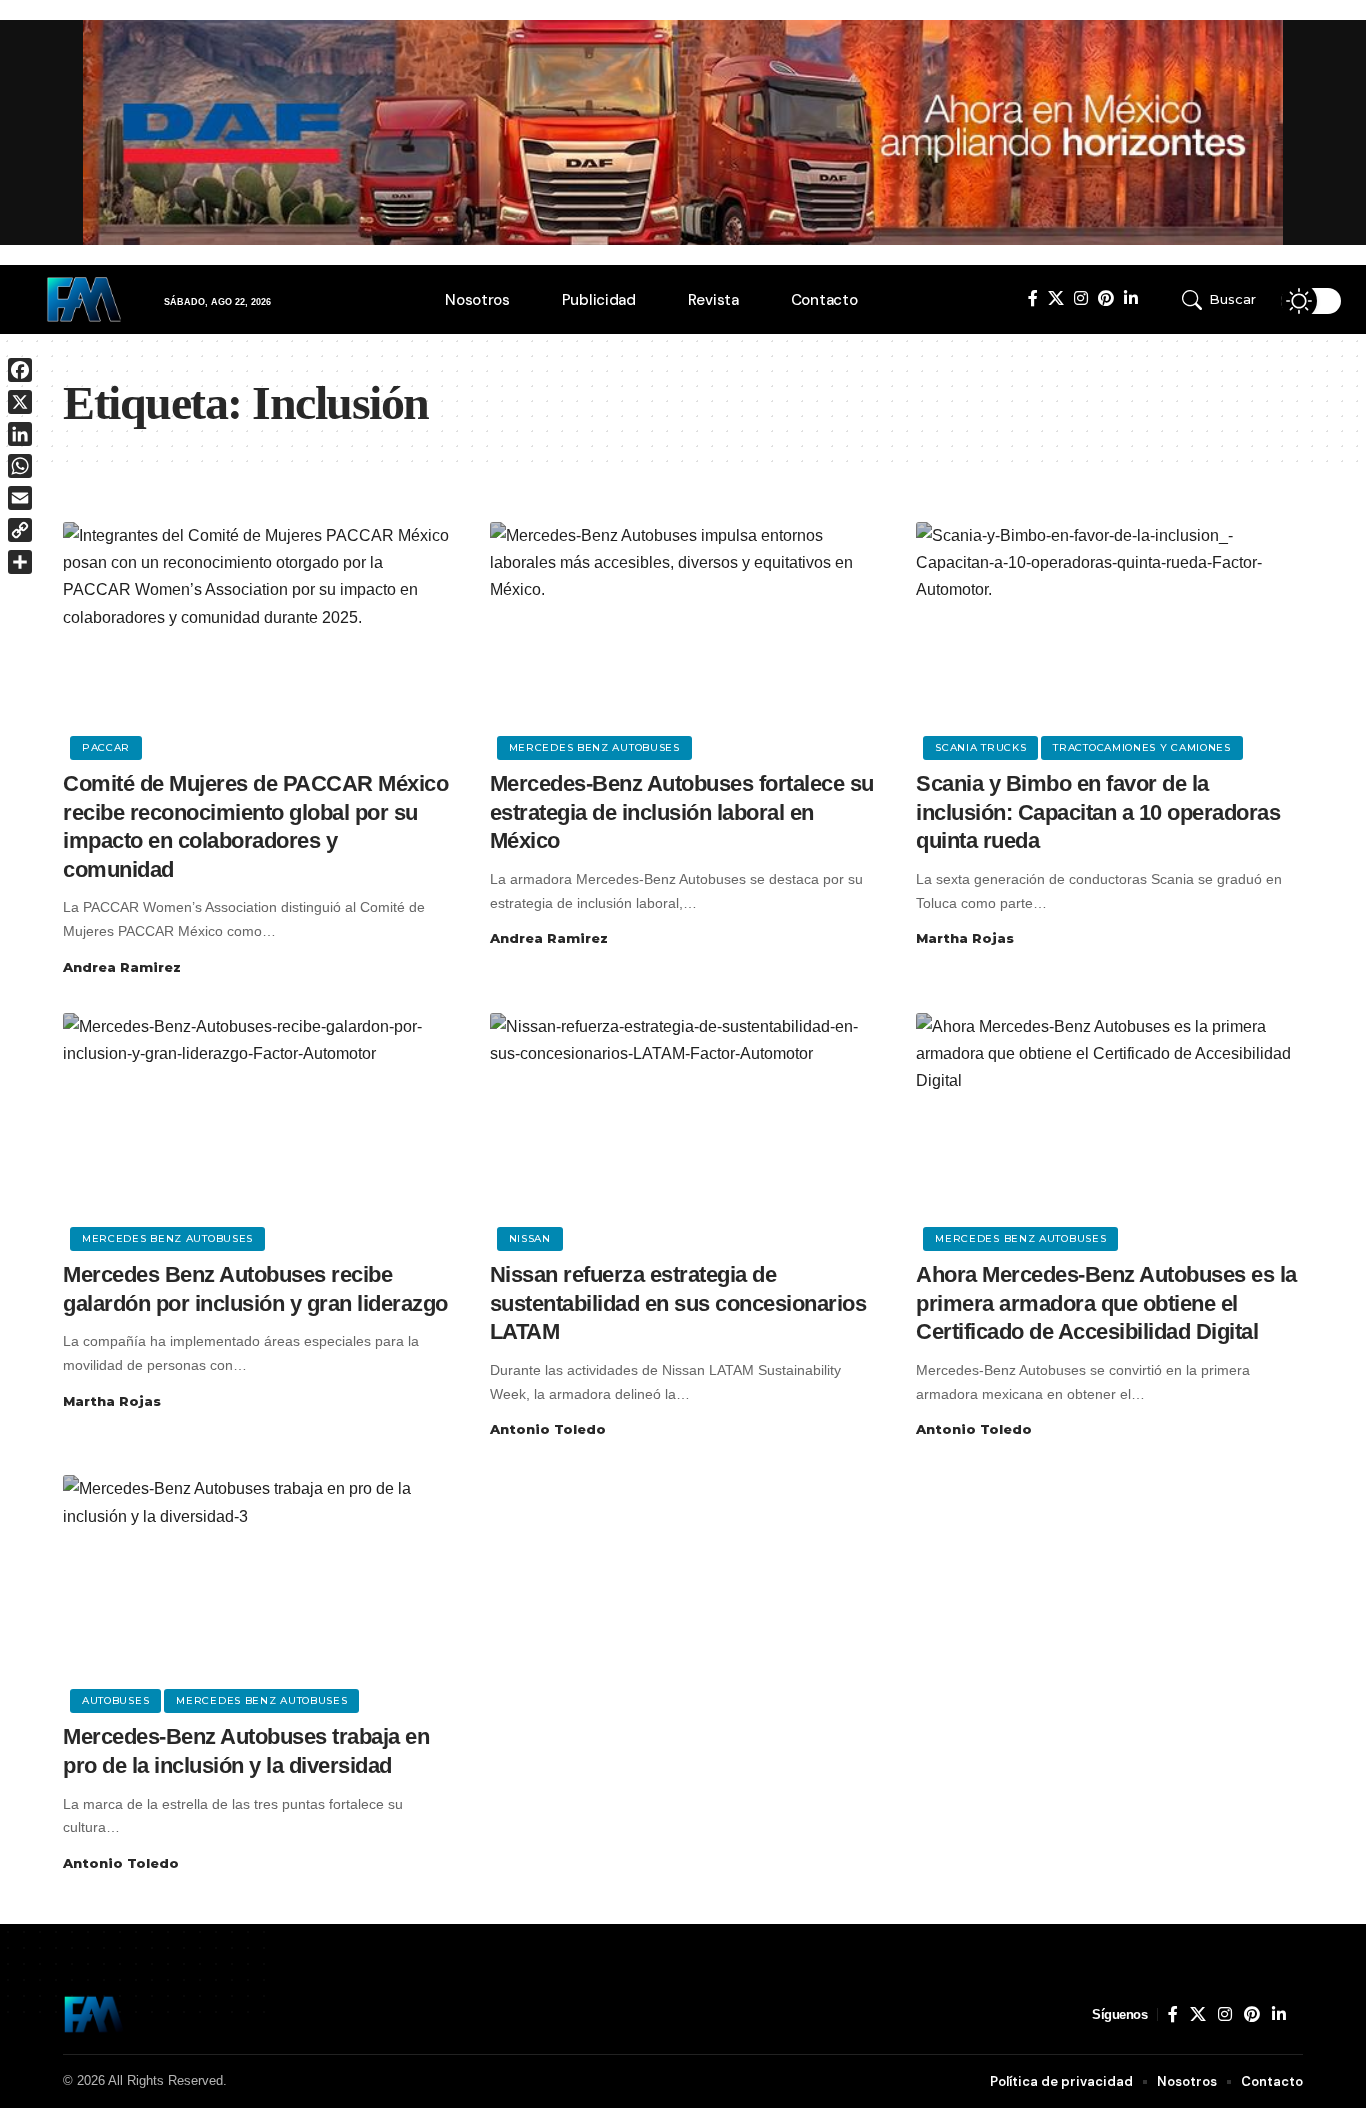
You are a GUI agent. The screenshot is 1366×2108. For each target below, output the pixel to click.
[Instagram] (1081, 298)
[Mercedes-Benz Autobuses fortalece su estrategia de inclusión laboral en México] (683, 638)
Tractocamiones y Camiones (1142, 747)
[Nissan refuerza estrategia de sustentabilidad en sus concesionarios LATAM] (683, 1129)
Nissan (530, 1238)
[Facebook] (1033, 298)
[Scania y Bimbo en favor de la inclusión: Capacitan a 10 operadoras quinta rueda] (1109, 638)
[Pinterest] (1106, 298)
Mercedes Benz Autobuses (594, 747)
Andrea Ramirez (122, 967)
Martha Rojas (965, 938)
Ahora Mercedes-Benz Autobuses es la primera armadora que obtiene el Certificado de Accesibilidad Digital (1106, 1303)
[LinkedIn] (1131, 298)
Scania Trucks (980, 747)
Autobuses (115, 1700)
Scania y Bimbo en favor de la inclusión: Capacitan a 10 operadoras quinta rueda (1098, 812)
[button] (1225, 300)
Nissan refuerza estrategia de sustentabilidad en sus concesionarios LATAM (678, 1303)
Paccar (106, 747)
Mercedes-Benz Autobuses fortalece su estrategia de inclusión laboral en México (682, 812)
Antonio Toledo (548, 1429)
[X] (1056, 298)
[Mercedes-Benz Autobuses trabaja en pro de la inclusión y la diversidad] (256, 1591)
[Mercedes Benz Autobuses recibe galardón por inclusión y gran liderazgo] (256, 1129)
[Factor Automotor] (94, 2014)
